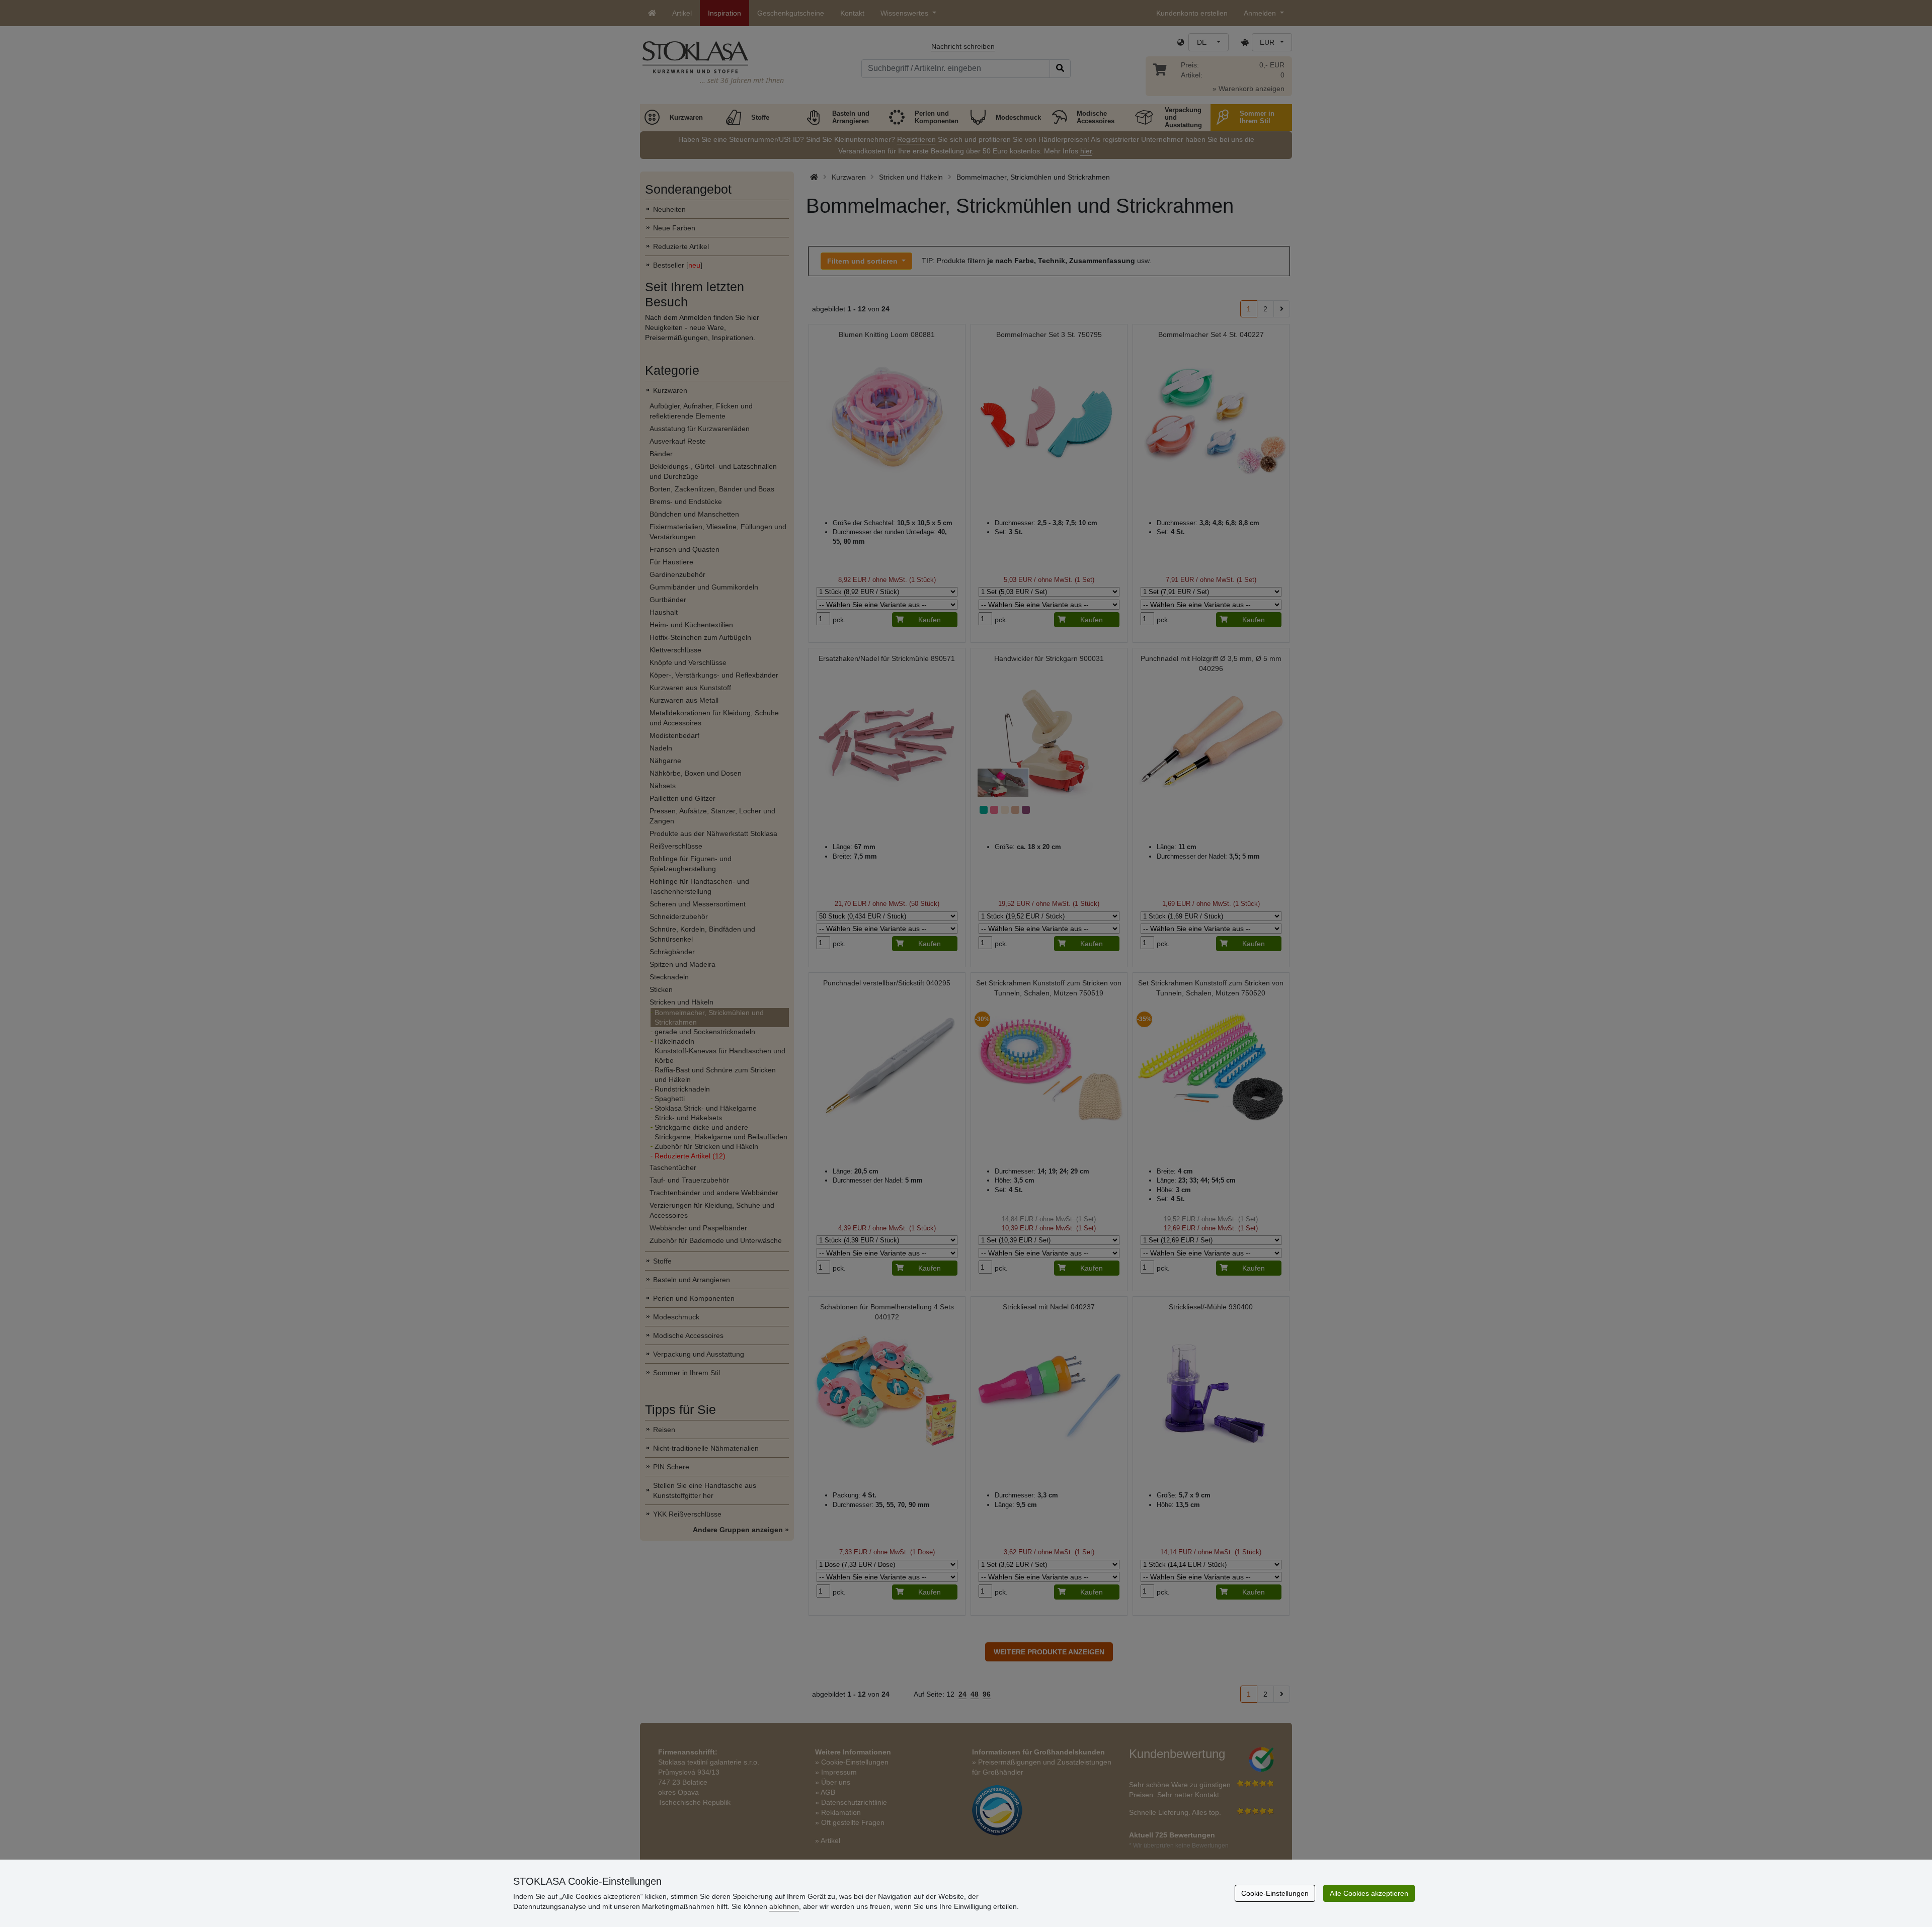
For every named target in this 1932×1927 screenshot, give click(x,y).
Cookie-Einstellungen (1275, 1893)
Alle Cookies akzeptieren (1369, 1893)
